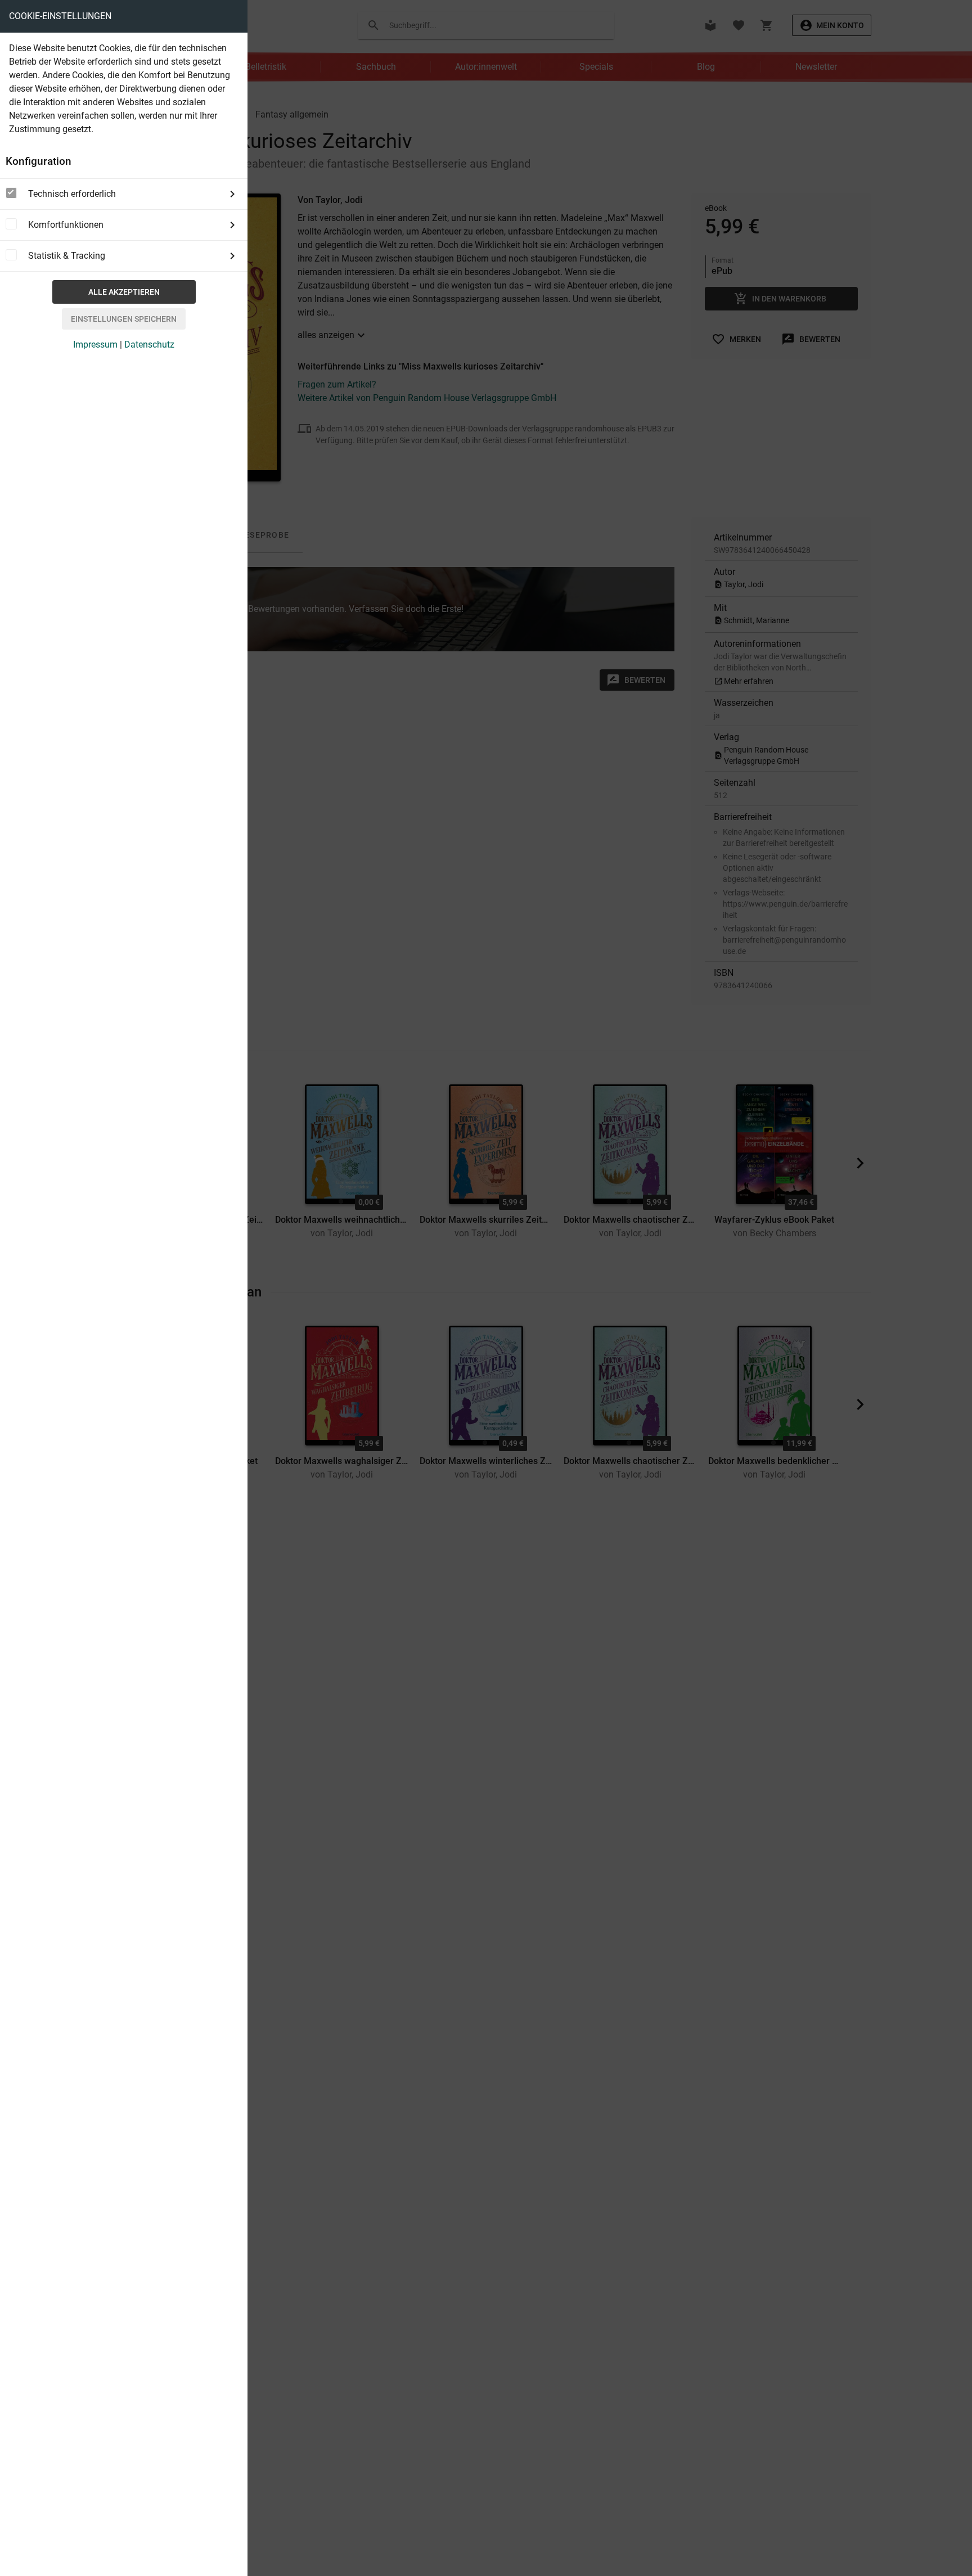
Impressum (95, 344)
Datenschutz (149, 344)
